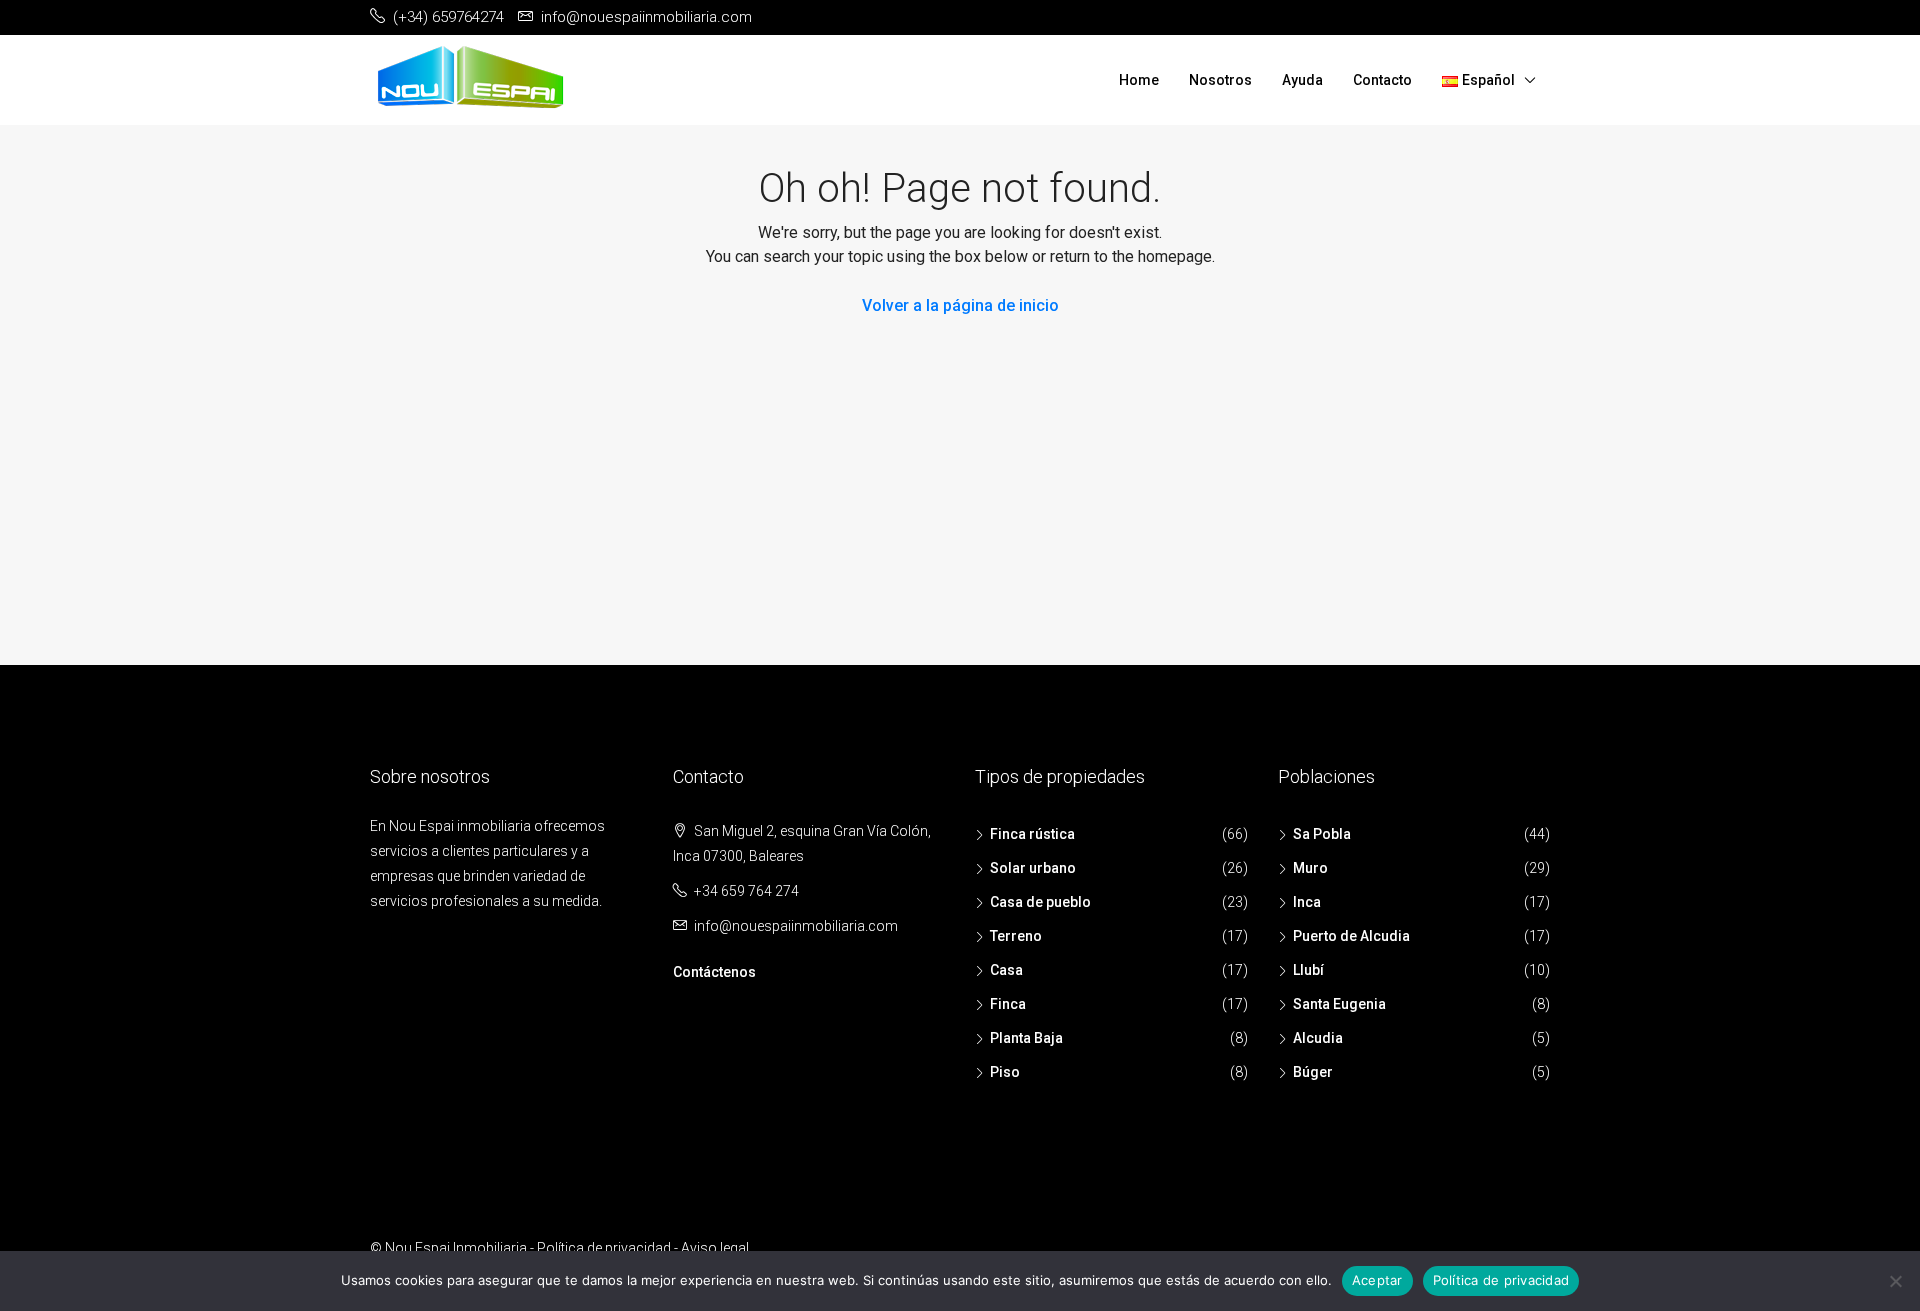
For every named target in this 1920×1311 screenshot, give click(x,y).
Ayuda (1302, 80)
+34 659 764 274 (746, 891)
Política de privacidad (604, 1248)
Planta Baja (1026, 1038)
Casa (1006, 970)
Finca (1008, 1004)
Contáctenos (714, 972)
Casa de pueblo (1040, 902)
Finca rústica (1032, 834)
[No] (1895, 1281)
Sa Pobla (1322, 834)
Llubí (1308, 970)
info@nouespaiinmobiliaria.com (796, 926)
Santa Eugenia (1339, 1004)
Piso (1005, 1072)
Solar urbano (1033, 868)
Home (1139, 80)
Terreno (1016, 936)
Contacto (1382, 80)
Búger (1313, 1072)
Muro (1310, 868)
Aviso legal (715, 1248)
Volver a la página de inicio (960, 305)
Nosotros (1220, 80)
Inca (1307, 902)
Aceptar (1377, 1280)
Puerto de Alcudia (1351, 936)
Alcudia (1318, 1038)
